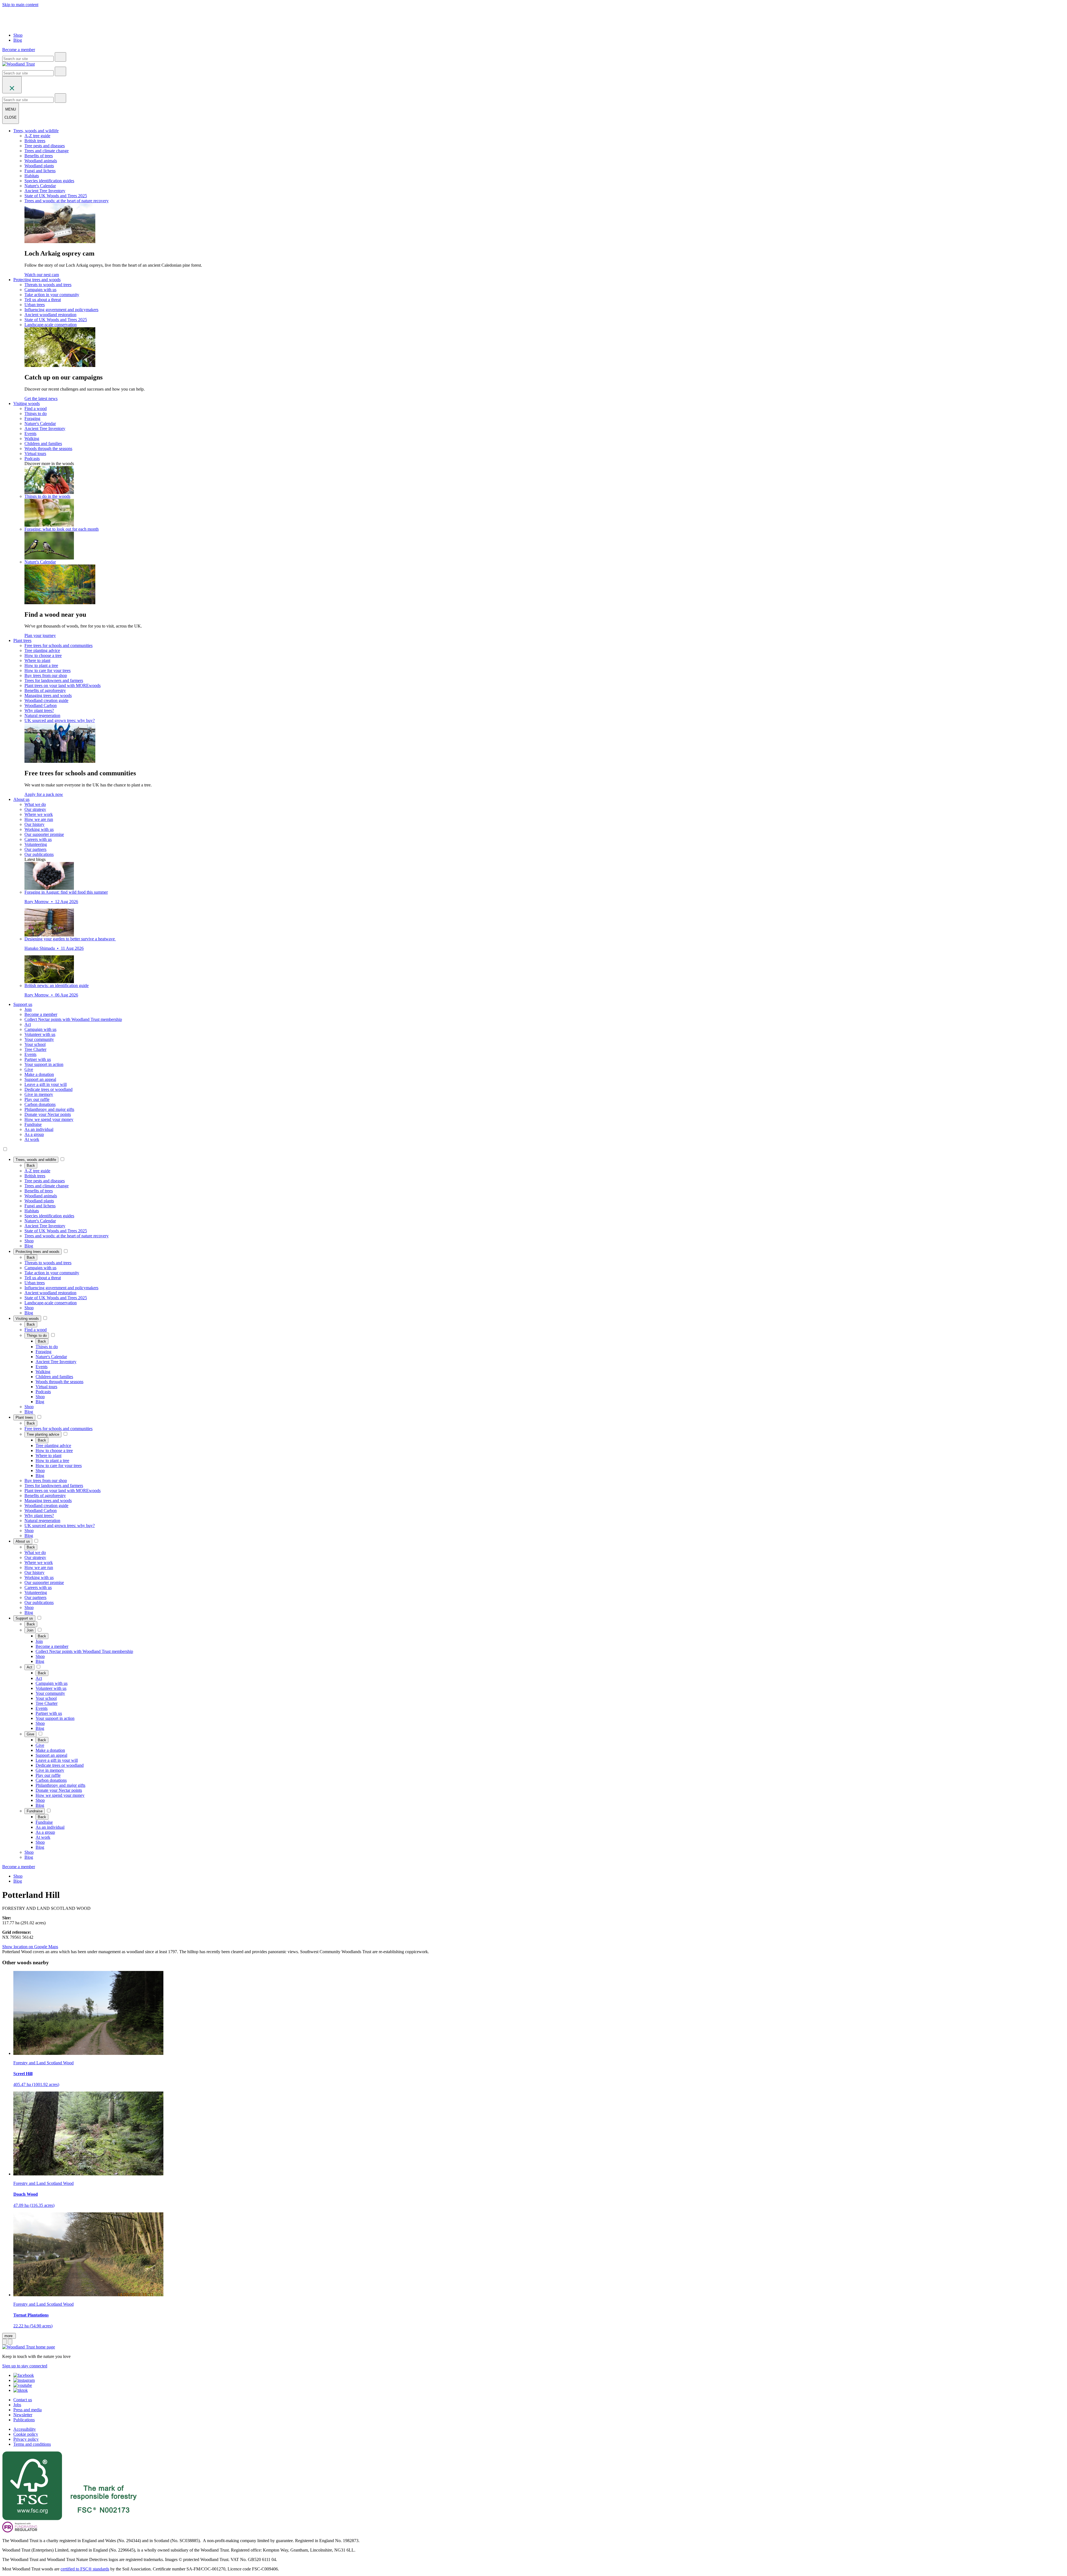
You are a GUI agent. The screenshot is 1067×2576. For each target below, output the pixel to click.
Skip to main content (20, 5)
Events (30, 434)
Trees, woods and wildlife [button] (36, 131)
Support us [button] (23, 1004)
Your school (35, 1044)
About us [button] (21, 799)
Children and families (43, 444)
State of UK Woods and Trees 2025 (56, 196)
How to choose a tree (43, 655)
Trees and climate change (47, 151)
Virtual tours (35, 454)
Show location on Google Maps (30, 1947)
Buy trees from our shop (46, 675)
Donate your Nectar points (48, 1114)
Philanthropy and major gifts (49, 1109)
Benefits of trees (39, 156)
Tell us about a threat (43, 300)
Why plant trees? (39, 710)
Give (29, 1069)
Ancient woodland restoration (50, 315)
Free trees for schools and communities (58, 645)
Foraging (32, 418)
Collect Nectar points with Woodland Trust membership (73, 1019)
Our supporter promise (44, 834)
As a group (34, 1134)
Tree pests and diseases (45, 146)
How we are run (39, 819)
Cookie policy (26, 2434)
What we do (35, 804)
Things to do (36, 413)
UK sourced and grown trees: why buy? (60, 720)
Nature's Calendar (40, 186)
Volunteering (36, 844)
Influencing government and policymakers (61, 310)
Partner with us (38, 1059)
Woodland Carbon (41, 705)
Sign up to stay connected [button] (25, 2366)
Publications (24, 2420)
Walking (32, 439)
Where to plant (37, 660)
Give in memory (39, 1094)
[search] (60, 57)
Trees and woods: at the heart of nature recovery (67, 201)
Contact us (23, 2400)
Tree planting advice (42, 650)
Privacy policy (26, 2439)
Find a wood (36, 408)
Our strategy (35, 809)
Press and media (28, 2410)
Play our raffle (37, 1099)
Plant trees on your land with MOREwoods (63, 685)
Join (28, 1009)
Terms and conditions (32, 2444)
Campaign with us (40, 290)
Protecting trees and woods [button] (37, 280)
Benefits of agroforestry (45, 690)
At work (32, 1139)
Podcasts (32, 459)
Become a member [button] (19, 50)
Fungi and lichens (40, 171)
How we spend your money (49, 1119)
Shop (18, 35)
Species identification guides (49, 181)
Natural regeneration (42, 715)
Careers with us (38, 839)
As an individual (39, 1129)
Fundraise (33, 1124)
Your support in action (44, 1064)
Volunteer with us (40, 1034)
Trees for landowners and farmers (54, 680)
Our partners (35, 849)
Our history (34, 824)
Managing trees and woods (48, 695)
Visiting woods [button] (27, 403)
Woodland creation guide (46, 700)
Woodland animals (41, 161)
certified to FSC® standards (85, 2569)
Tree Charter (35, 1049)
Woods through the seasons (48, 449)
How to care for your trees (48, 670)
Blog (18, 40)
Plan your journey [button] (40, 635)
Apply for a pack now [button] (44, 794)
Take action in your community (52, 295)
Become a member (41, 1014)
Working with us (39, 829)
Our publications (39, 854)
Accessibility (25, 2429)
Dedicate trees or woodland (48, 1089)
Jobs (17, 2405)
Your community (39, 1039)
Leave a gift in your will (46, 1084)
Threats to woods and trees (48, 285)
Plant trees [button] (22, 640)
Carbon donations (40, 1104)
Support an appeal (40, 1079)
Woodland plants (39, 166)
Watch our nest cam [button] (42, 275)
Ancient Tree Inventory (45, 191)
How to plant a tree (41, 665)
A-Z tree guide (37, 136)
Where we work (39, 814)
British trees (35, 141)
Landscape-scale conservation (51, 325)
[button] (36, 1160)
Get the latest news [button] (41, 398)
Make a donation (39, 1074)
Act (28, 1024)
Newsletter (23, 2415)
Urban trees (35, 305)
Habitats (32, 176)
